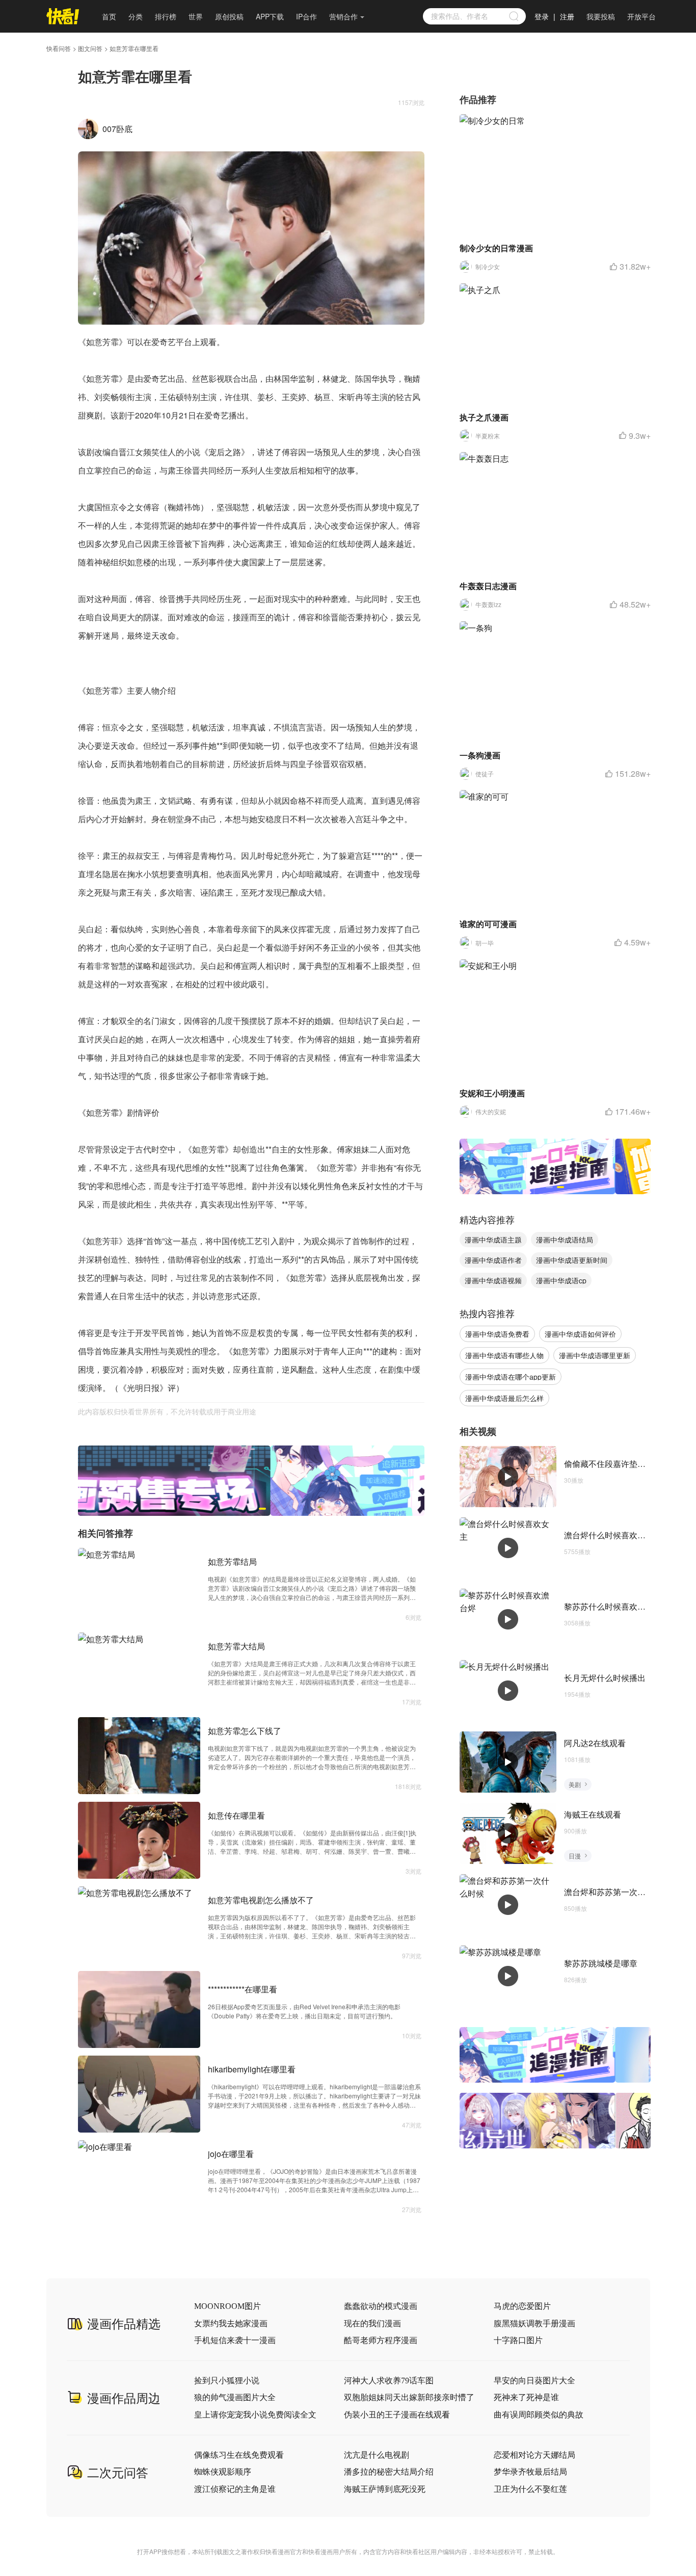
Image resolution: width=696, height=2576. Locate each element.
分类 (136, 16)
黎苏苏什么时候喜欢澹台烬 (613, 1606)
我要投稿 (601, 16)
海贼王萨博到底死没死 (385, 2489)
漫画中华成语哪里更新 (595, 1355)
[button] (240, 1509)
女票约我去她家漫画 (231, 2323)
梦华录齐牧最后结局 (530, 2472)
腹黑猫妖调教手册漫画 (534, 2323)
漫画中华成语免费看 (497, 1334)
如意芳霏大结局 (236, 1646)
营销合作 (343, 16)
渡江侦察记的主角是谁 (235, 2489)
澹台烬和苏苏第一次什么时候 (617, 1892)
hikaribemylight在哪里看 (252, 2069)
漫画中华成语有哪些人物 (504, 1355)
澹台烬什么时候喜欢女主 (609, 1535)
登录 (542, 16)
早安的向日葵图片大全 (534, 2381)
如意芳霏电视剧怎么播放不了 (261, 1900)
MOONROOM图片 (227, 2306)
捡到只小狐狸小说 (227, 2381)
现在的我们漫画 (372, 2323)
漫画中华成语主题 (493, 1240)
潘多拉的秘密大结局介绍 (389, 2472)
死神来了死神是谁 (526, 2397)
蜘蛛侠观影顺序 (223, 2472)
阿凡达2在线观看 (595, 1743)
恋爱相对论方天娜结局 (534, 2455)
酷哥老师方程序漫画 (381, 2340)
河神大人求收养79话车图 (389, 2381)
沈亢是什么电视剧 (377, 2455)
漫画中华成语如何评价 (580, 1334)
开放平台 (641, 16)
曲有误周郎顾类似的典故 (539, 2415)
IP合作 (306, 16)
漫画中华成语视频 (493, 1280)
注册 (567, 16)
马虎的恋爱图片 (522, 2306)
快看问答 (59, 48)
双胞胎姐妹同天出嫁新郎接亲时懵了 (409, 2397)
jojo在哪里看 (231, 2154)
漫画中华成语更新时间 (572, 1260)
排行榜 (166, 16)
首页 (109, 16)
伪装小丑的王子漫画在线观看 (397, 2415)
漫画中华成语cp (561, 1280)
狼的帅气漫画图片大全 (235, 2397)
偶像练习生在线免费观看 (239, 2455)
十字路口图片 (518, 2340)
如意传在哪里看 (236, 1815)
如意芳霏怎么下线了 (245, 1731)
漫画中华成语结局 (565, 1240)
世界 (196, 16)
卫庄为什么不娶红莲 (530, 2489)
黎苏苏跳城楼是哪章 (601, 1963)
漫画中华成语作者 (493, 1260)
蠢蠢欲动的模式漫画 (381, 2306)
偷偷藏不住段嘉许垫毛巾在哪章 (621, 1464)
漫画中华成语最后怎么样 (504, 1398)
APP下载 (270, 16)
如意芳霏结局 (232, 1561)
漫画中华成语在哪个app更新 (511, 1377)
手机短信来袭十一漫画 (235, 2340)
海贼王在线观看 (593, 1814)
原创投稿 (229, 16)
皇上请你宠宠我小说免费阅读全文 (255, 2415)
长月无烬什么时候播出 (605, 1678)
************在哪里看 (243, 1989)
